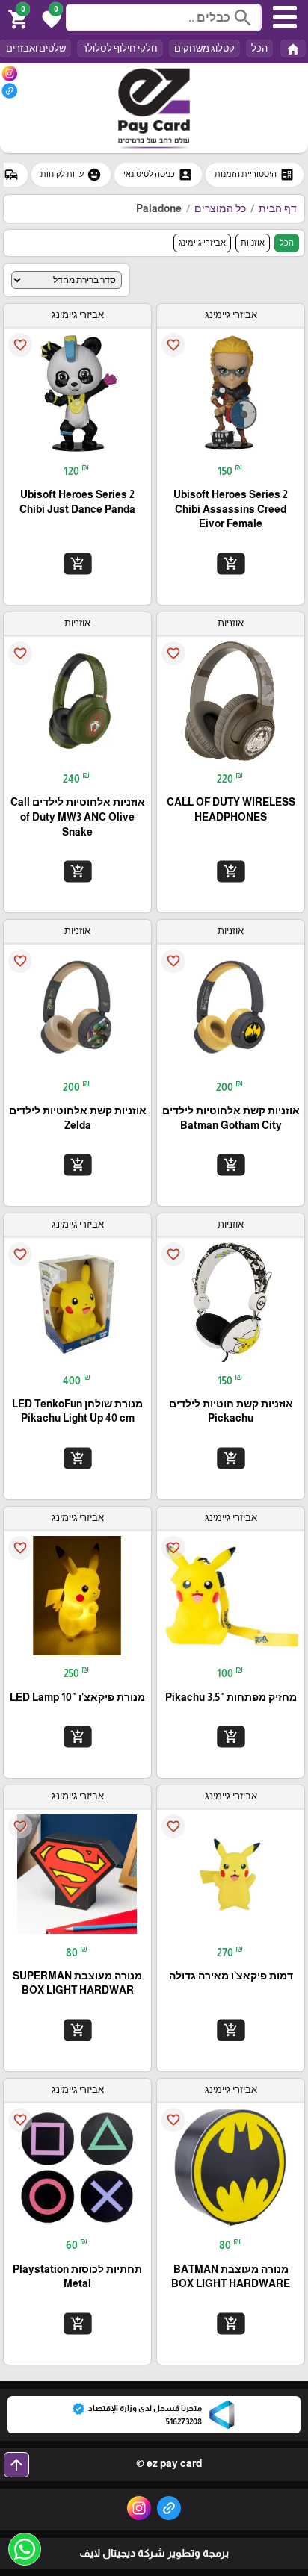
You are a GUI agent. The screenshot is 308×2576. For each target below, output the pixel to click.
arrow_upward (16, 2465)
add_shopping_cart (230, 564)
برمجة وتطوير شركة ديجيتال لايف (154, 2553)
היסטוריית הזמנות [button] (255, 175)
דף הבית (278, 208)
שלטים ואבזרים (35, 48)
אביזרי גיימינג (202, 243)
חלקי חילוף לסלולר (120, 48)
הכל (259, 48)
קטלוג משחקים (204, 48)
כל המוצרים (220, 208)
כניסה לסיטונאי (158, 175)
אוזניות (253, 243)
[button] (49, 18)
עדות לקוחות (71, 175)
